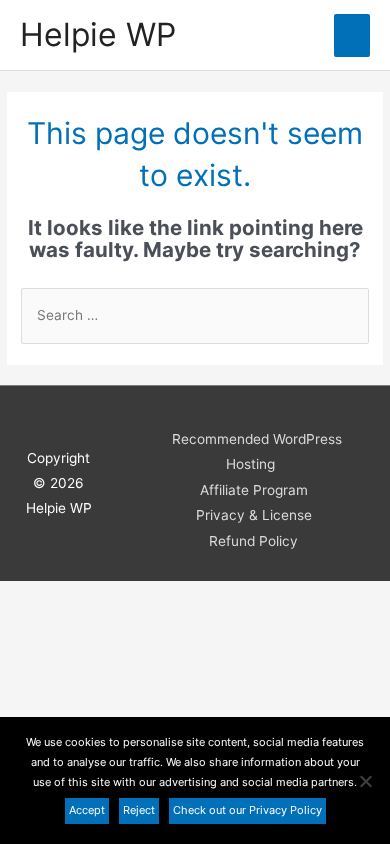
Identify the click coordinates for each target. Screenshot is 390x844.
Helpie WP (98, 34)
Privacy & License (254, 515)
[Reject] (365, 781)
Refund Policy (253, 541)
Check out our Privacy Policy (247, 810)
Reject (139, 810)
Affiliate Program (254, 490)
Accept (87, 810)
